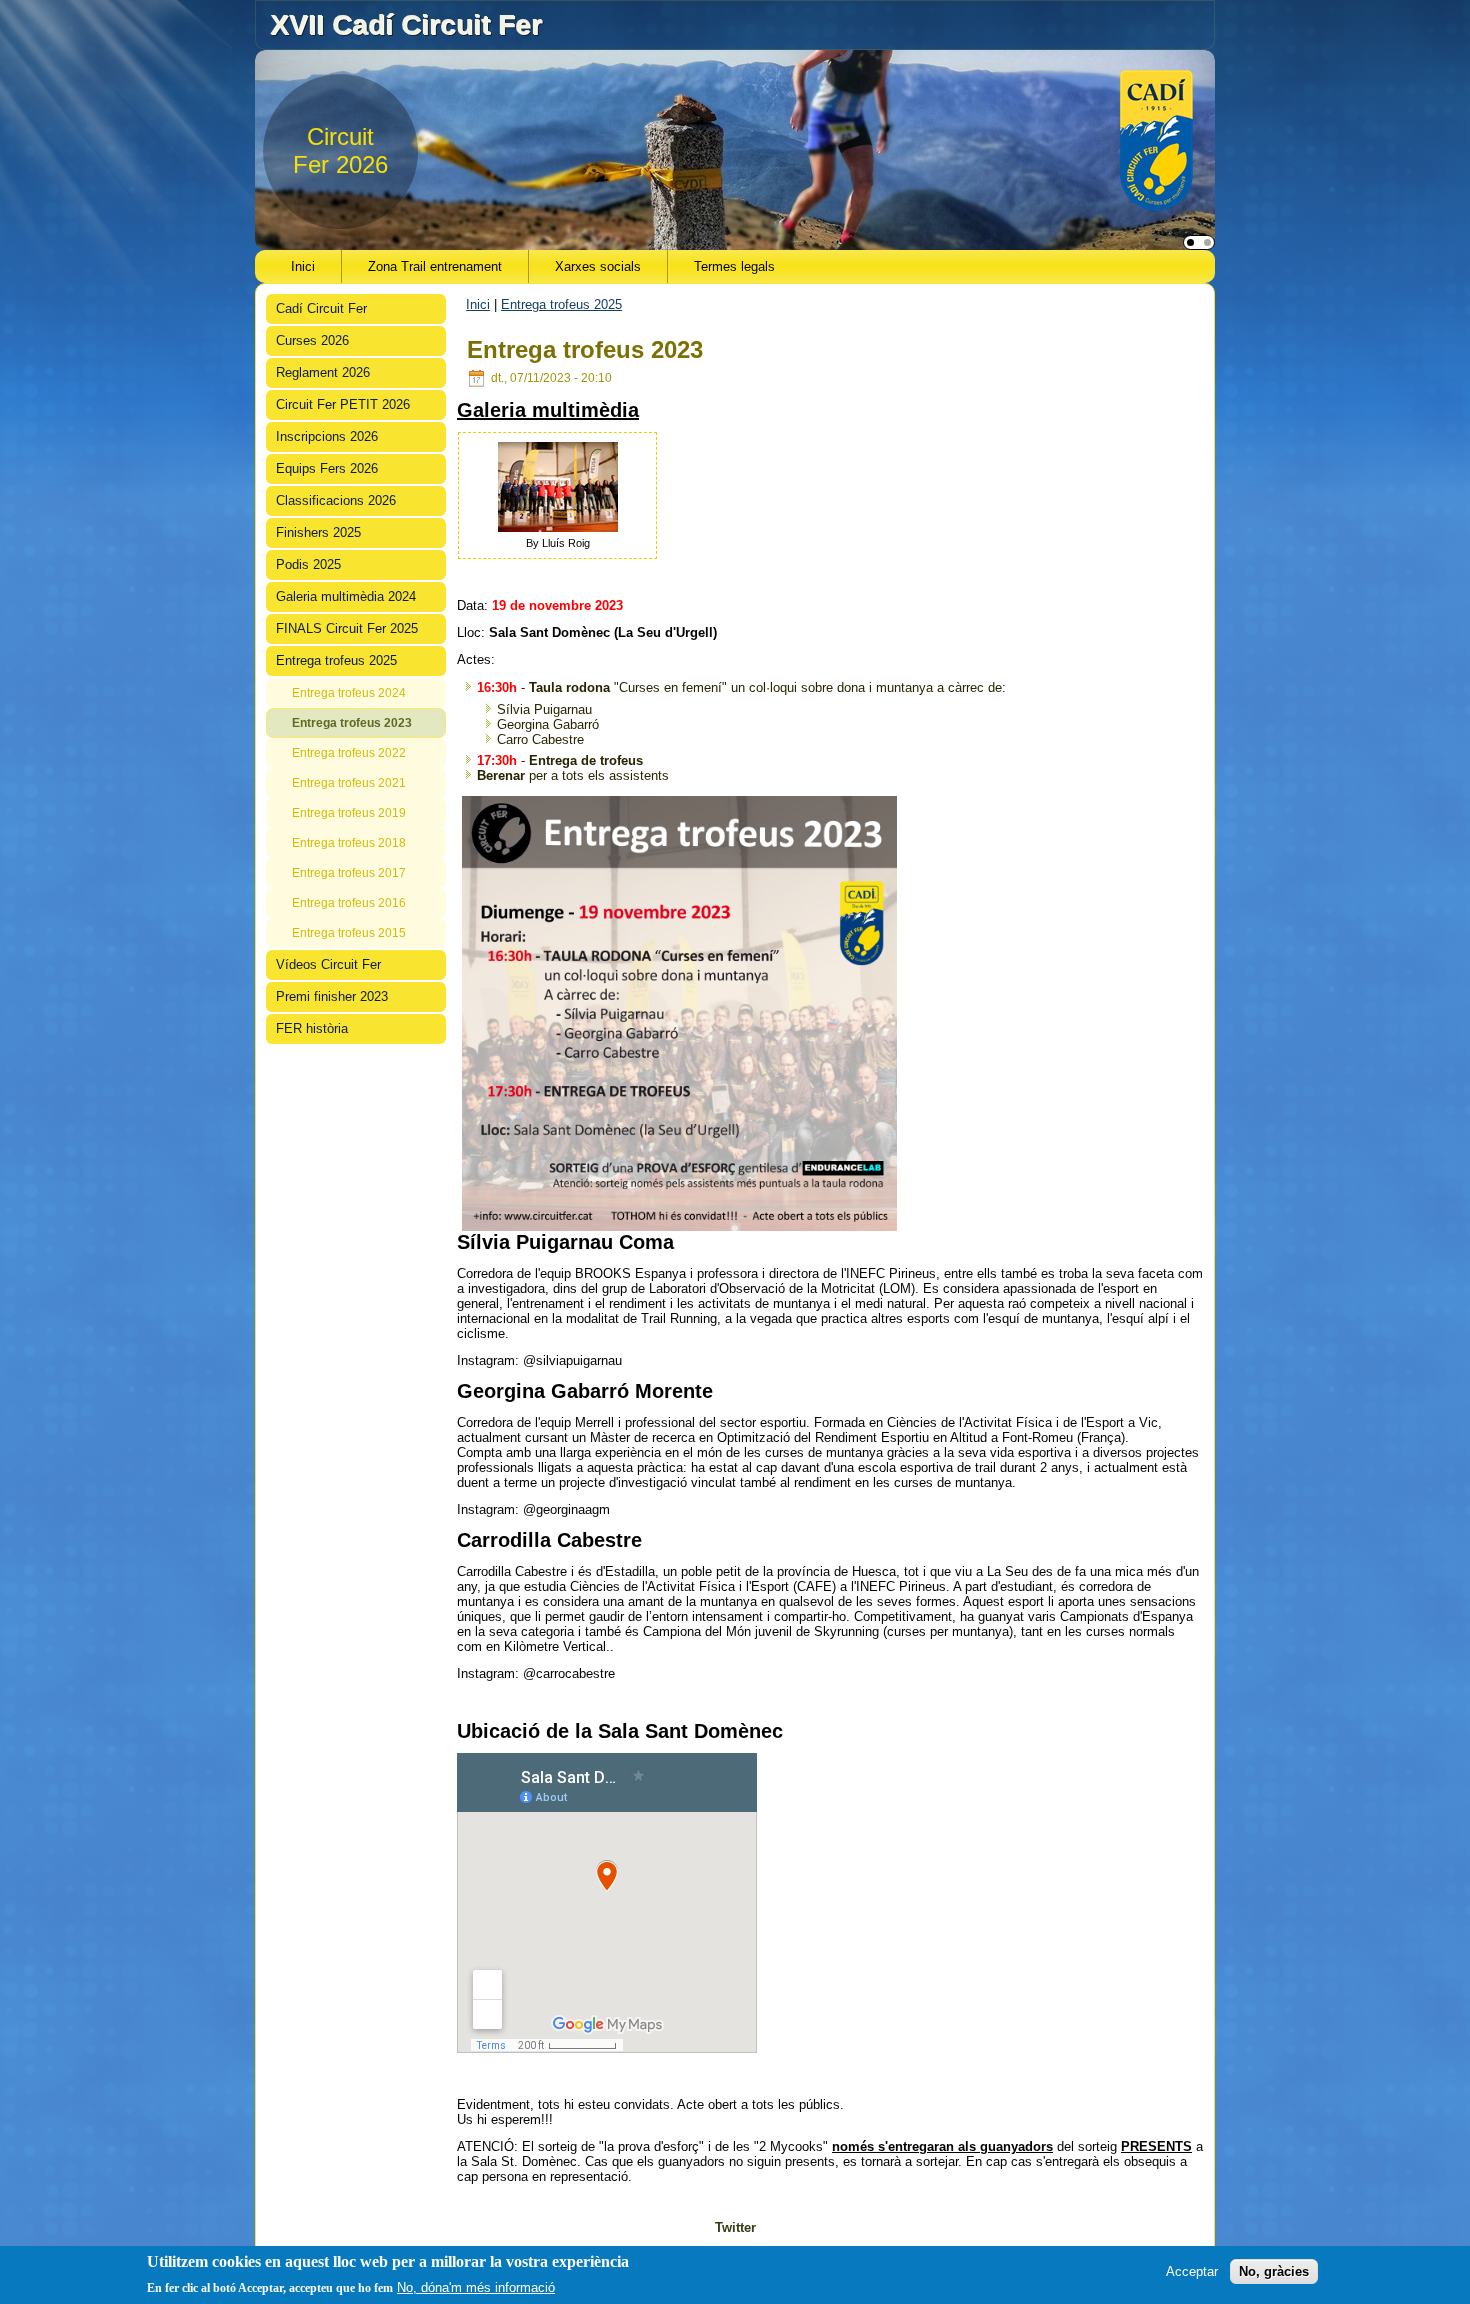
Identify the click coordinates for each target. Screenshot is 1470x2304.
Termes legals (734, 266)
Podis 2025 (308, 564)
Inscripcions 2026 (327, 436)
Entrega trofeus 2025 (336, 660)
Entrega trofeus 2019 (349, 813)
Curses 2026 (312, 340)
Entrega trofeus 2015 (349, 933)
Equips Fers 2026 (327, 468)
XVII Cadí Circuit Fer (406, 24)
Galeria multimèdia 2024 (346, 596)
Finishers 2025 (318, 532)
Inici (303, 266)
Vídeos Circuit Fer (328, 964)
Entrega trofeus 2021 (349, 783)
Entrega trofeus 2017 (349, 873)
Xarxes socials (598, 266)
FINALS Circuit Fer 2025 (347, 628)
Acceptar (1192, 2271)
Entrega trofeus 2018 (349, 843)
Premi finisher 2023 (332, 996)
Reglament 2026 (323, 372)
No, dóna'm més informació (476, 2287)
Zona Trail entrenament (435, 266)
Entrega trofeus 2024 (349, 693)
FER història (312, 1028)
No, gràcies (1274, 2271)
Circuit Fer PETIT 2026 (343, 404)
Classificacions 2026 (336, 500)
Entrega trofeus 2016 (349, 903)
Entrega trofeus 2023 (352, 723)
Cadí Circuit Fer (321, 308)
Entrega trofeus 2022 (349, 753)
